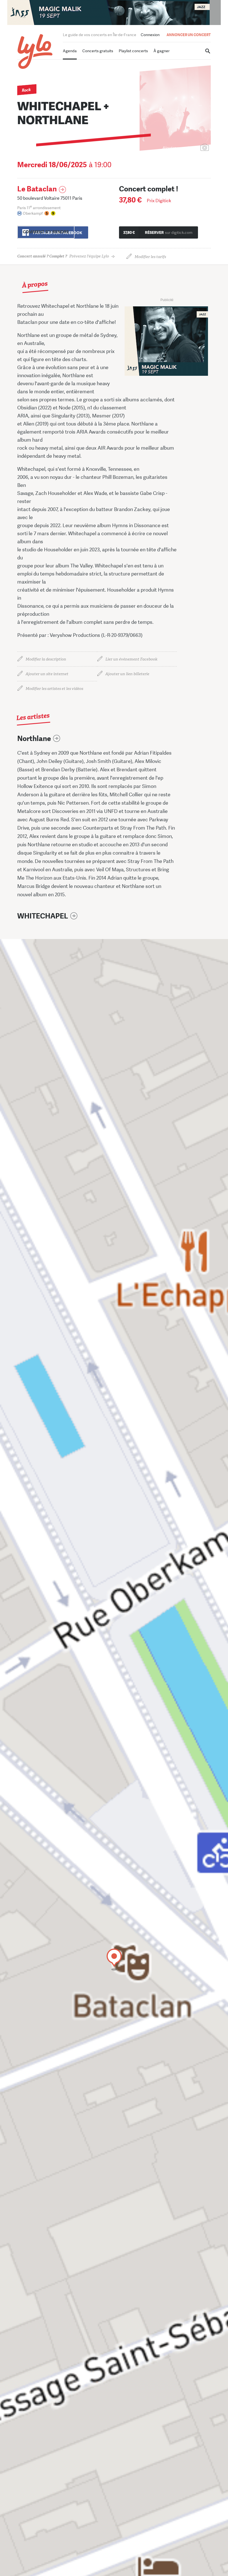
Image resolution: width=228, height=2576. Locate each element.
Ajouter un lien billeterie (127, 674)
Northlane (34, 739)
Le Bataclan (37, 189)
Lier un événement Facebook (131, 659)
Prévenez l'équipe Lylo (63, 256)
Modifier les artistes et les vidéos (54, 689)
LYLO (35, 52)
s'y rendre (46, 232)
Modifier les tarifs (150, 257)
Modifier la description (46, 659)
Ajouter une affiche (180, 148)
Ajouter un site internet (47, 674)
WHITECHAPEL (43, 916)
